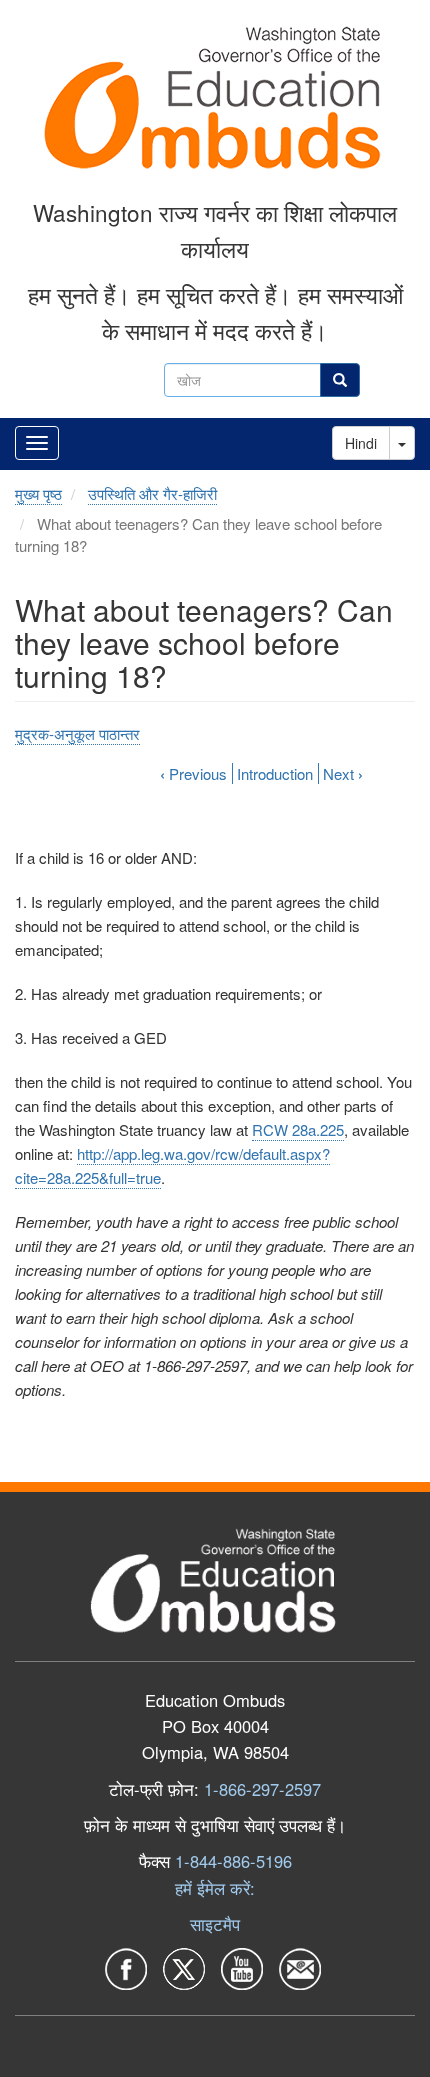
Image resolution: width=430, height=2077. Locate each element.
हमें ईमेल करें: (215, 1888)
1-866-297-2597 (262, 1789)
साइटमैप (215, 1924)
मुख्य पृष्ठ (38, 493)
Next (343, 773)
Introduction (275, 773)
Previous (193, 773)
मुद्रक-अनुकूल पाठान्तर (77, 733)
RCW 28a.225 (298, 1129)
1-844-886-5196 (233, 1861)
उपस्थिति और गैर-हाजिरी (152, 493)
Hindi (361, 443)
